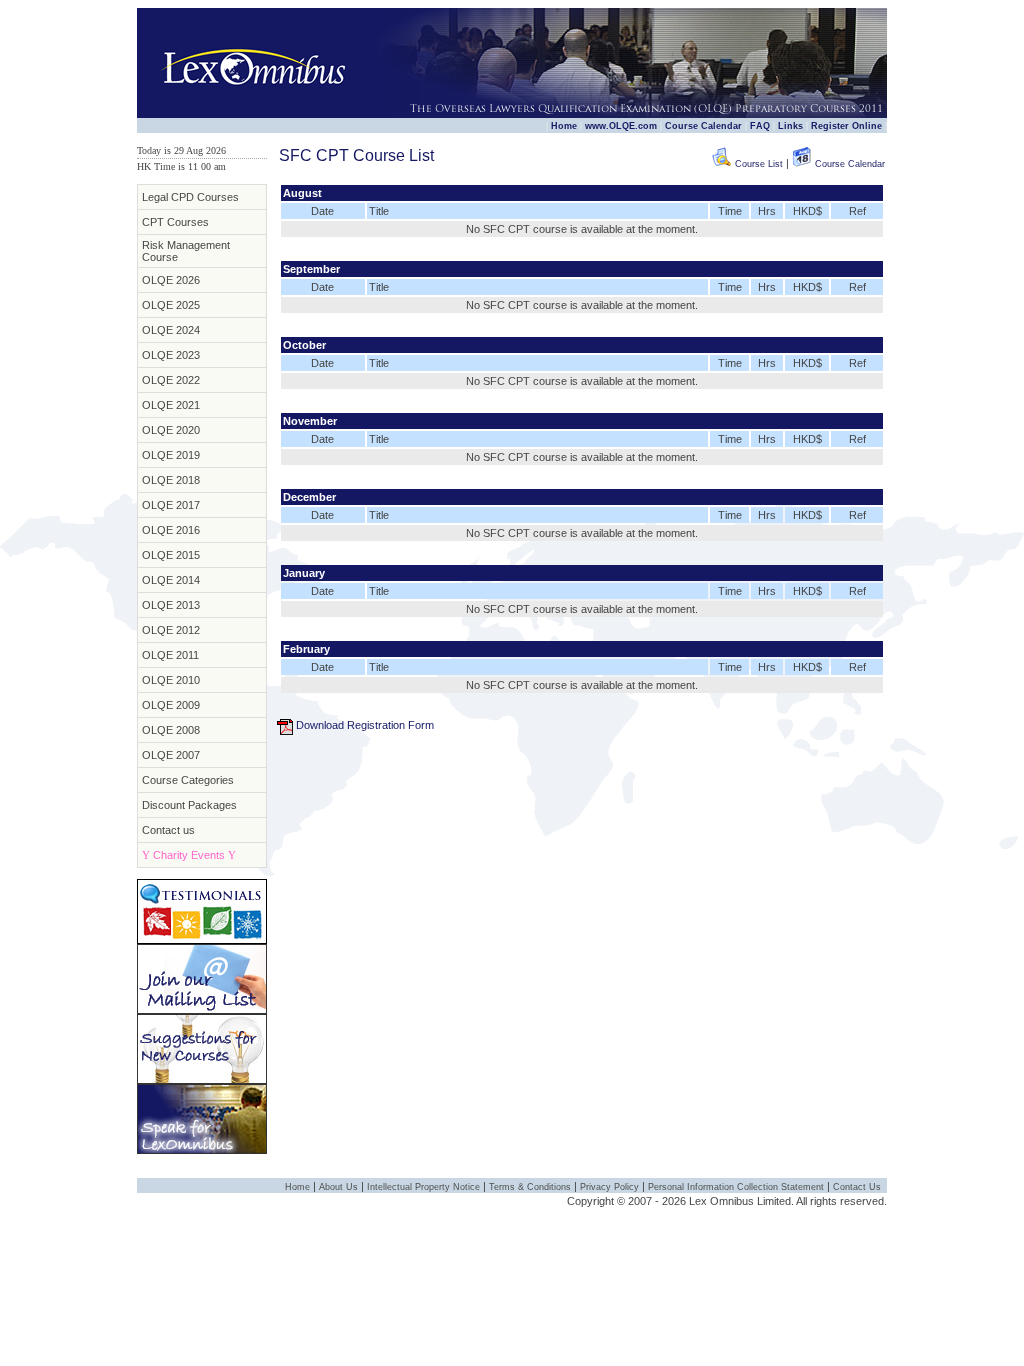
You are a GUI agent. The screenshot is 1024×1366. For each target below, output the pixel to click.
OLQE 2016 (171, 530)
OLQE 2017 (171, 505)
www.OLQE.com (621, 126)
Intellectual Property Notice (423, 1187)
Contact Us (857, 1187)
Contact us (168, 830)
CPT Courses (175, 222)
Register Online (846, 126)
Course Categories (188, 780)
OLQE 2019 (171, 455)
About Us (338, 1187)
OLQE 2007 (171, 755)
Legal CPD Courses (190, 197)
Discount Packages (189, 805)
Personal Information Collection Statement (736, 1187)
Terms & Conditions (530, 1187)
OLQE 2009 (171, 705)
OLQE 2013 (171, 605)
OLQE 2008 (171, 730)
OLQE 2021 (171, 405)
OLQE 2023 (171, 355)
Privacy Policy (609, 1187)
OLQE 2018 (171, 480)
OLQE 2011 (170, 655)
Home (564, 126)
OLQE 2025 (171, 305)
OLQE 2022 (171, 380)
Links (790, 126)
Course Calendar (703, 126)
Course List (757, 164)
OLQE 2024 (171, 330)
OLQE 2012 (171, 630)
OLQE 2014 (171, 580)
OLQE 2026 (171, 280)
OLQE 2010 (171, 680)
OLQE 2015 (171, 555)
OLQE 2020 (171, 430)
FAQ (760, 126)
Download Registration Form (365, 725)
